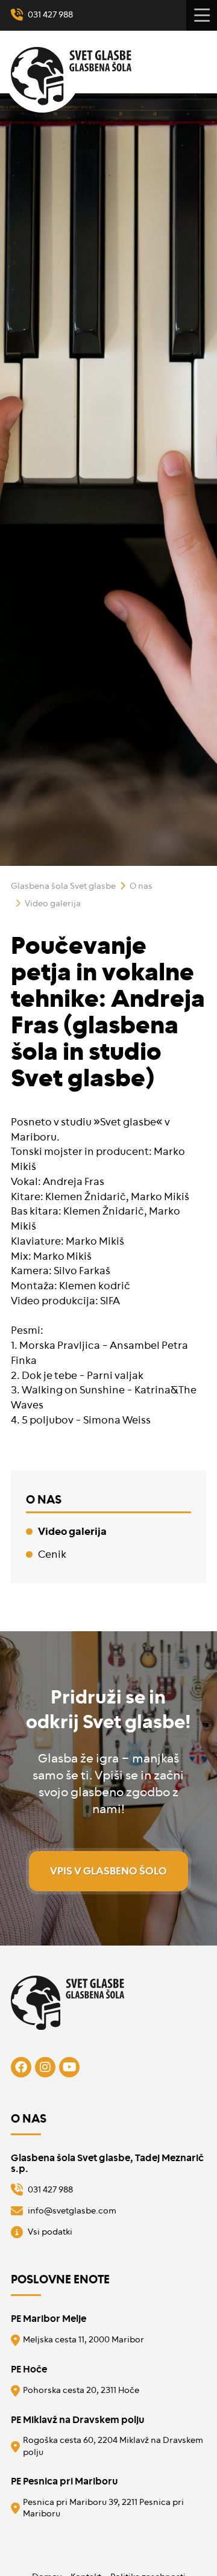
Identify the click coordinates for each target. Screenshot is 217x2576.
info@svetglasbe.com (72, 2211)
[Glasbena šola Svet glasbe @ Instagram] (45, 2067)
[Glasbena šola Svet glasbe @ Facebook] (21, 2067)
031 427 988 (50, 15)
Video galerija (53, 904)
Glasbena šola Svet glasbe (63, 886)
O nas (141, 886)
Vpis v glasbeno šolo (108, 1871)
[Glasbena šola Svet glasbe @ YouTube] (69, 2067)
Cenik (52, 1554)
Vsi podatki (50, 2232)
